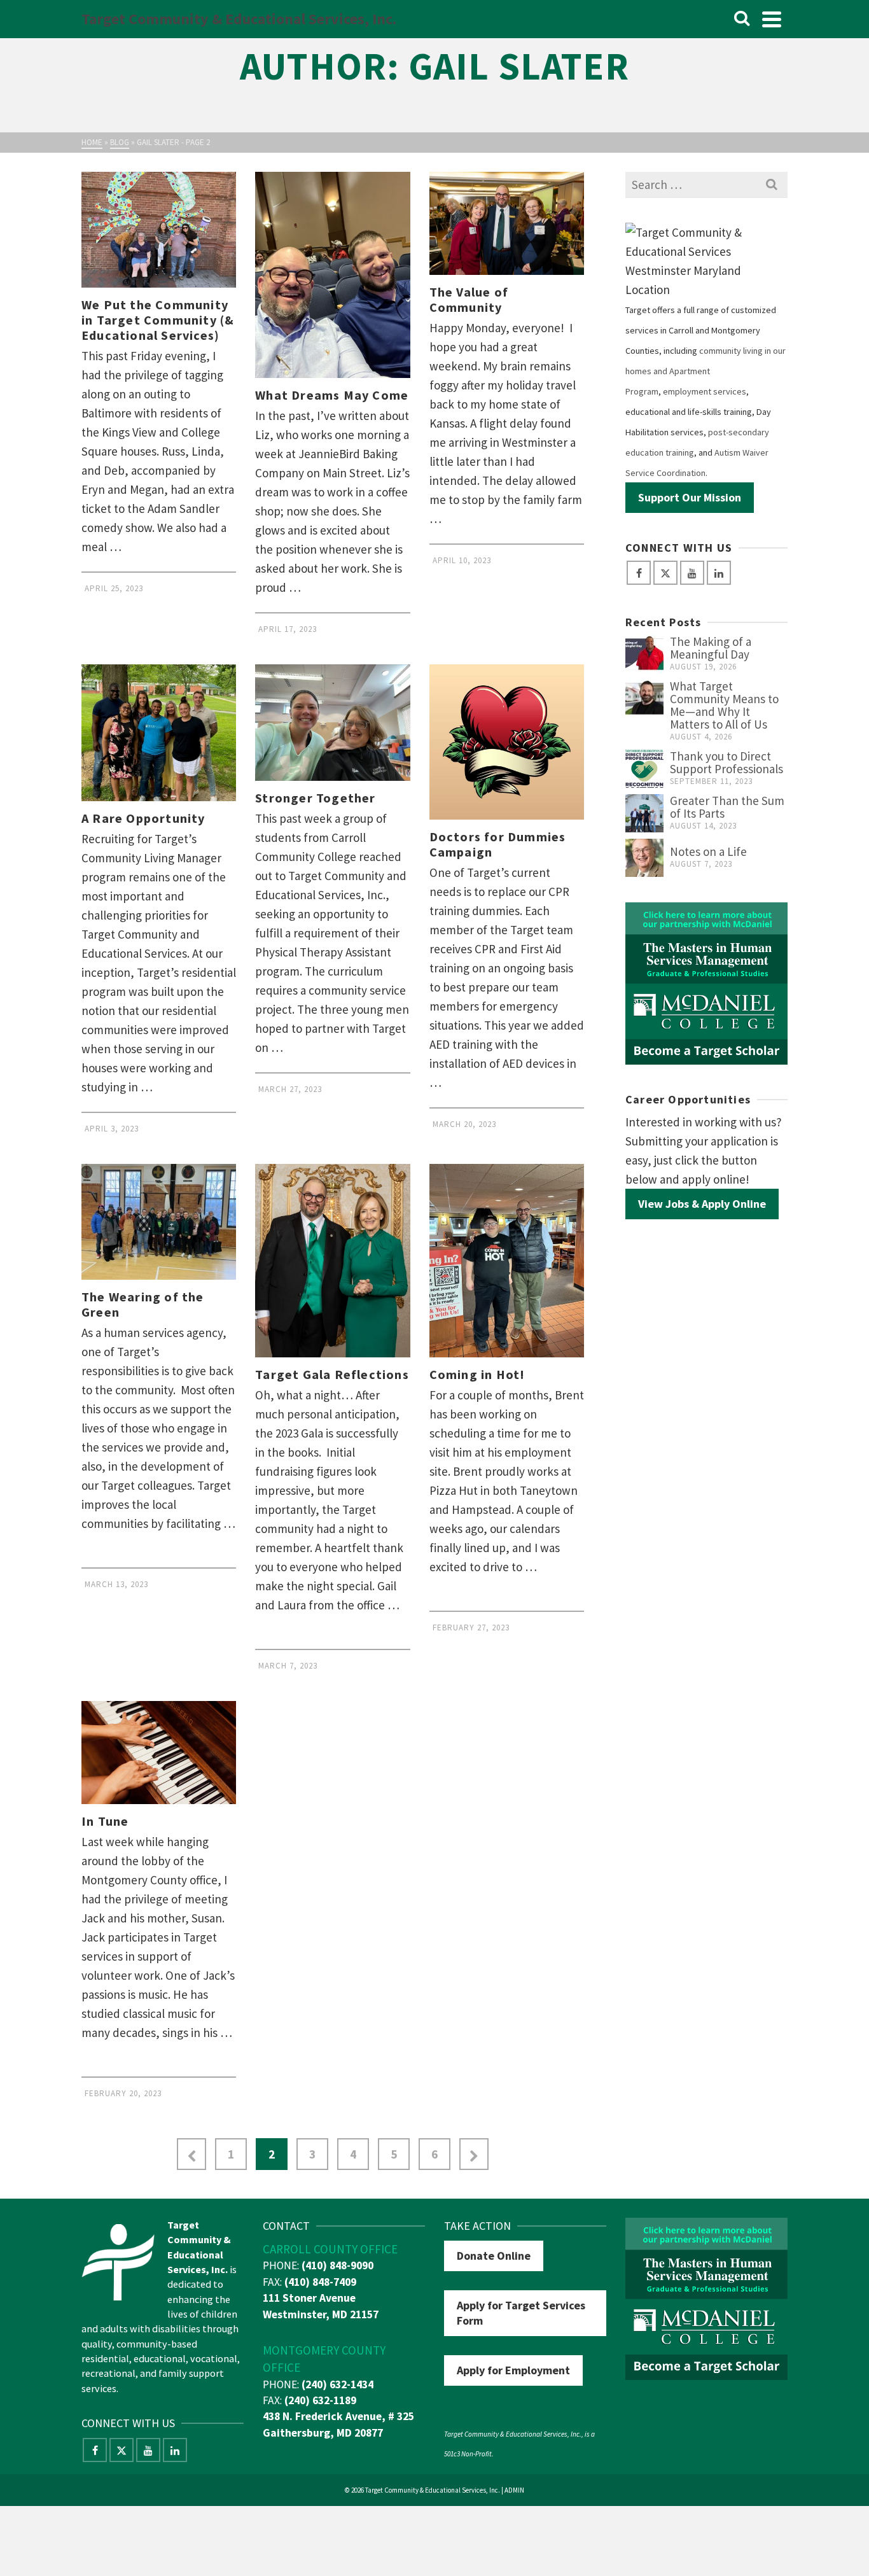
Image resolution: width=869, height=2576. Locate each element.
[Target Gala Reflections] (332, 1261)
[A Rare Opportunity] (159, 732)
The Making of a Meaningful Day (711, 648)
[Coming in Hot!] (507, 1261)
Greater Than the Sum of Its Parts (727, 807)
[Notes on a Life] (644, 858)
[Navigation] (772, 19)
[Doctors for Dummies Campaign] (507, 742)
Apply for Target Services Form (521, 2313)
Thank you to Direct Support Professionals (726, 762)
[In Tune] (159, 1753)
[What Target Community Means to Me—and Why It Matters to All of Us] (644, 699)
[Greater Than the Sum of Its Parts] (644, 813)
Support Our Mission (690, 497)
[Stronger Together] (332, 722)
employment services (705, 391)
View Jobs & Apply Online (702, 1204)
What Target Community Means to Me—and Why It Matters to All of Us (724, 705)
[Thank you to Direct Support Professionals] (644, 769)
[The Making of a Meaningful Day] (644, 654)
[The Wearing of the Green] (159, 1222)
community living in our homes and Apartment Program (706, 371)
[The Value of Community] (507, 223)
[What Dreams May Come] (332, 275)
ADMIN (514, 2490)
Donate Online (494, 2256)
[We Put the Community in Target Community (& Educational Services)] (159, 230)
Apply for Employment (513, 2370)
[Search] (742, 19)
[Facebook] (639, 573)
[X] (665, 573)
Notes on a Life (708, 851)
